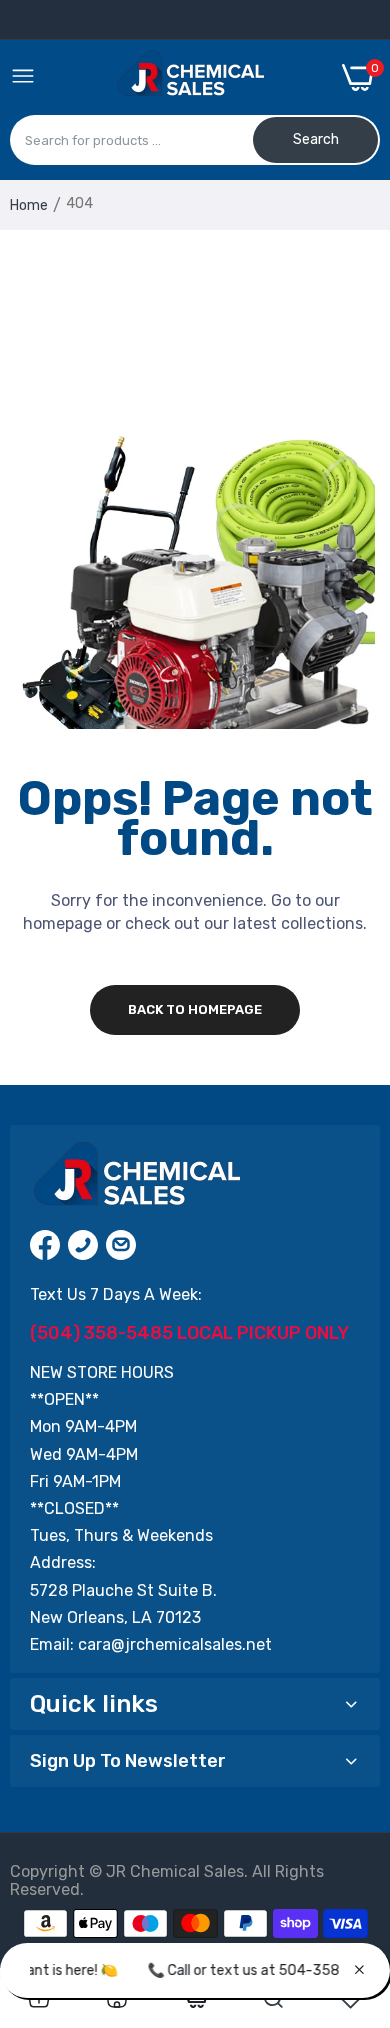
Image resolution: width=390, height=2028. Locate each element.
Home (29, 205)
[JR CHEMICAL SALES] (189, 77)
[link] (39, 1999)
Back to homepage (195, 1009)
